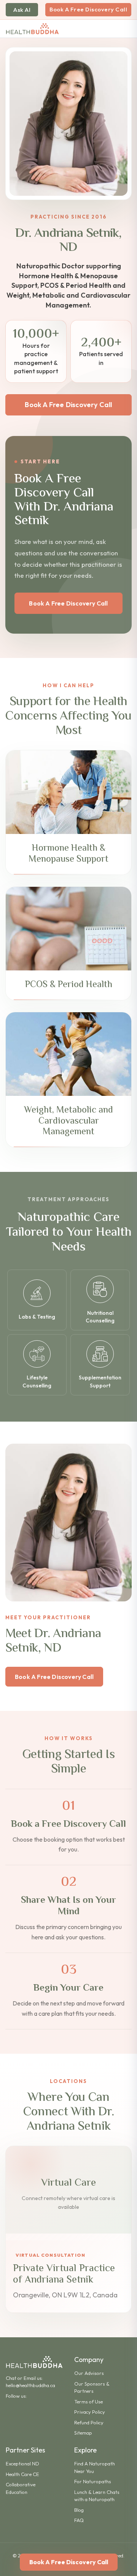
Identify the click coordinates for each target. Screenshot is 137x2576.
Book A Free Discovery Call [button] (68, 405)
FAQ (79, 2520)
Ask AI (22, 10)
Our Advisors (89, 2373)
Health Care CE (22, 2474)
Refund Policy (89, 2422)
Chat (11, 2378)
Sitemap (83, 2433)
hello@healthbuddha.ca (30, 2385)
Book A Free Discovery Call (88, 9)
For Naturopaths (93, 2481)
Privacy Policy (90, 2412)
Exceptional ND (22, 2463)
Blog (79, 2510)
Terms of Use (88, 2402)
